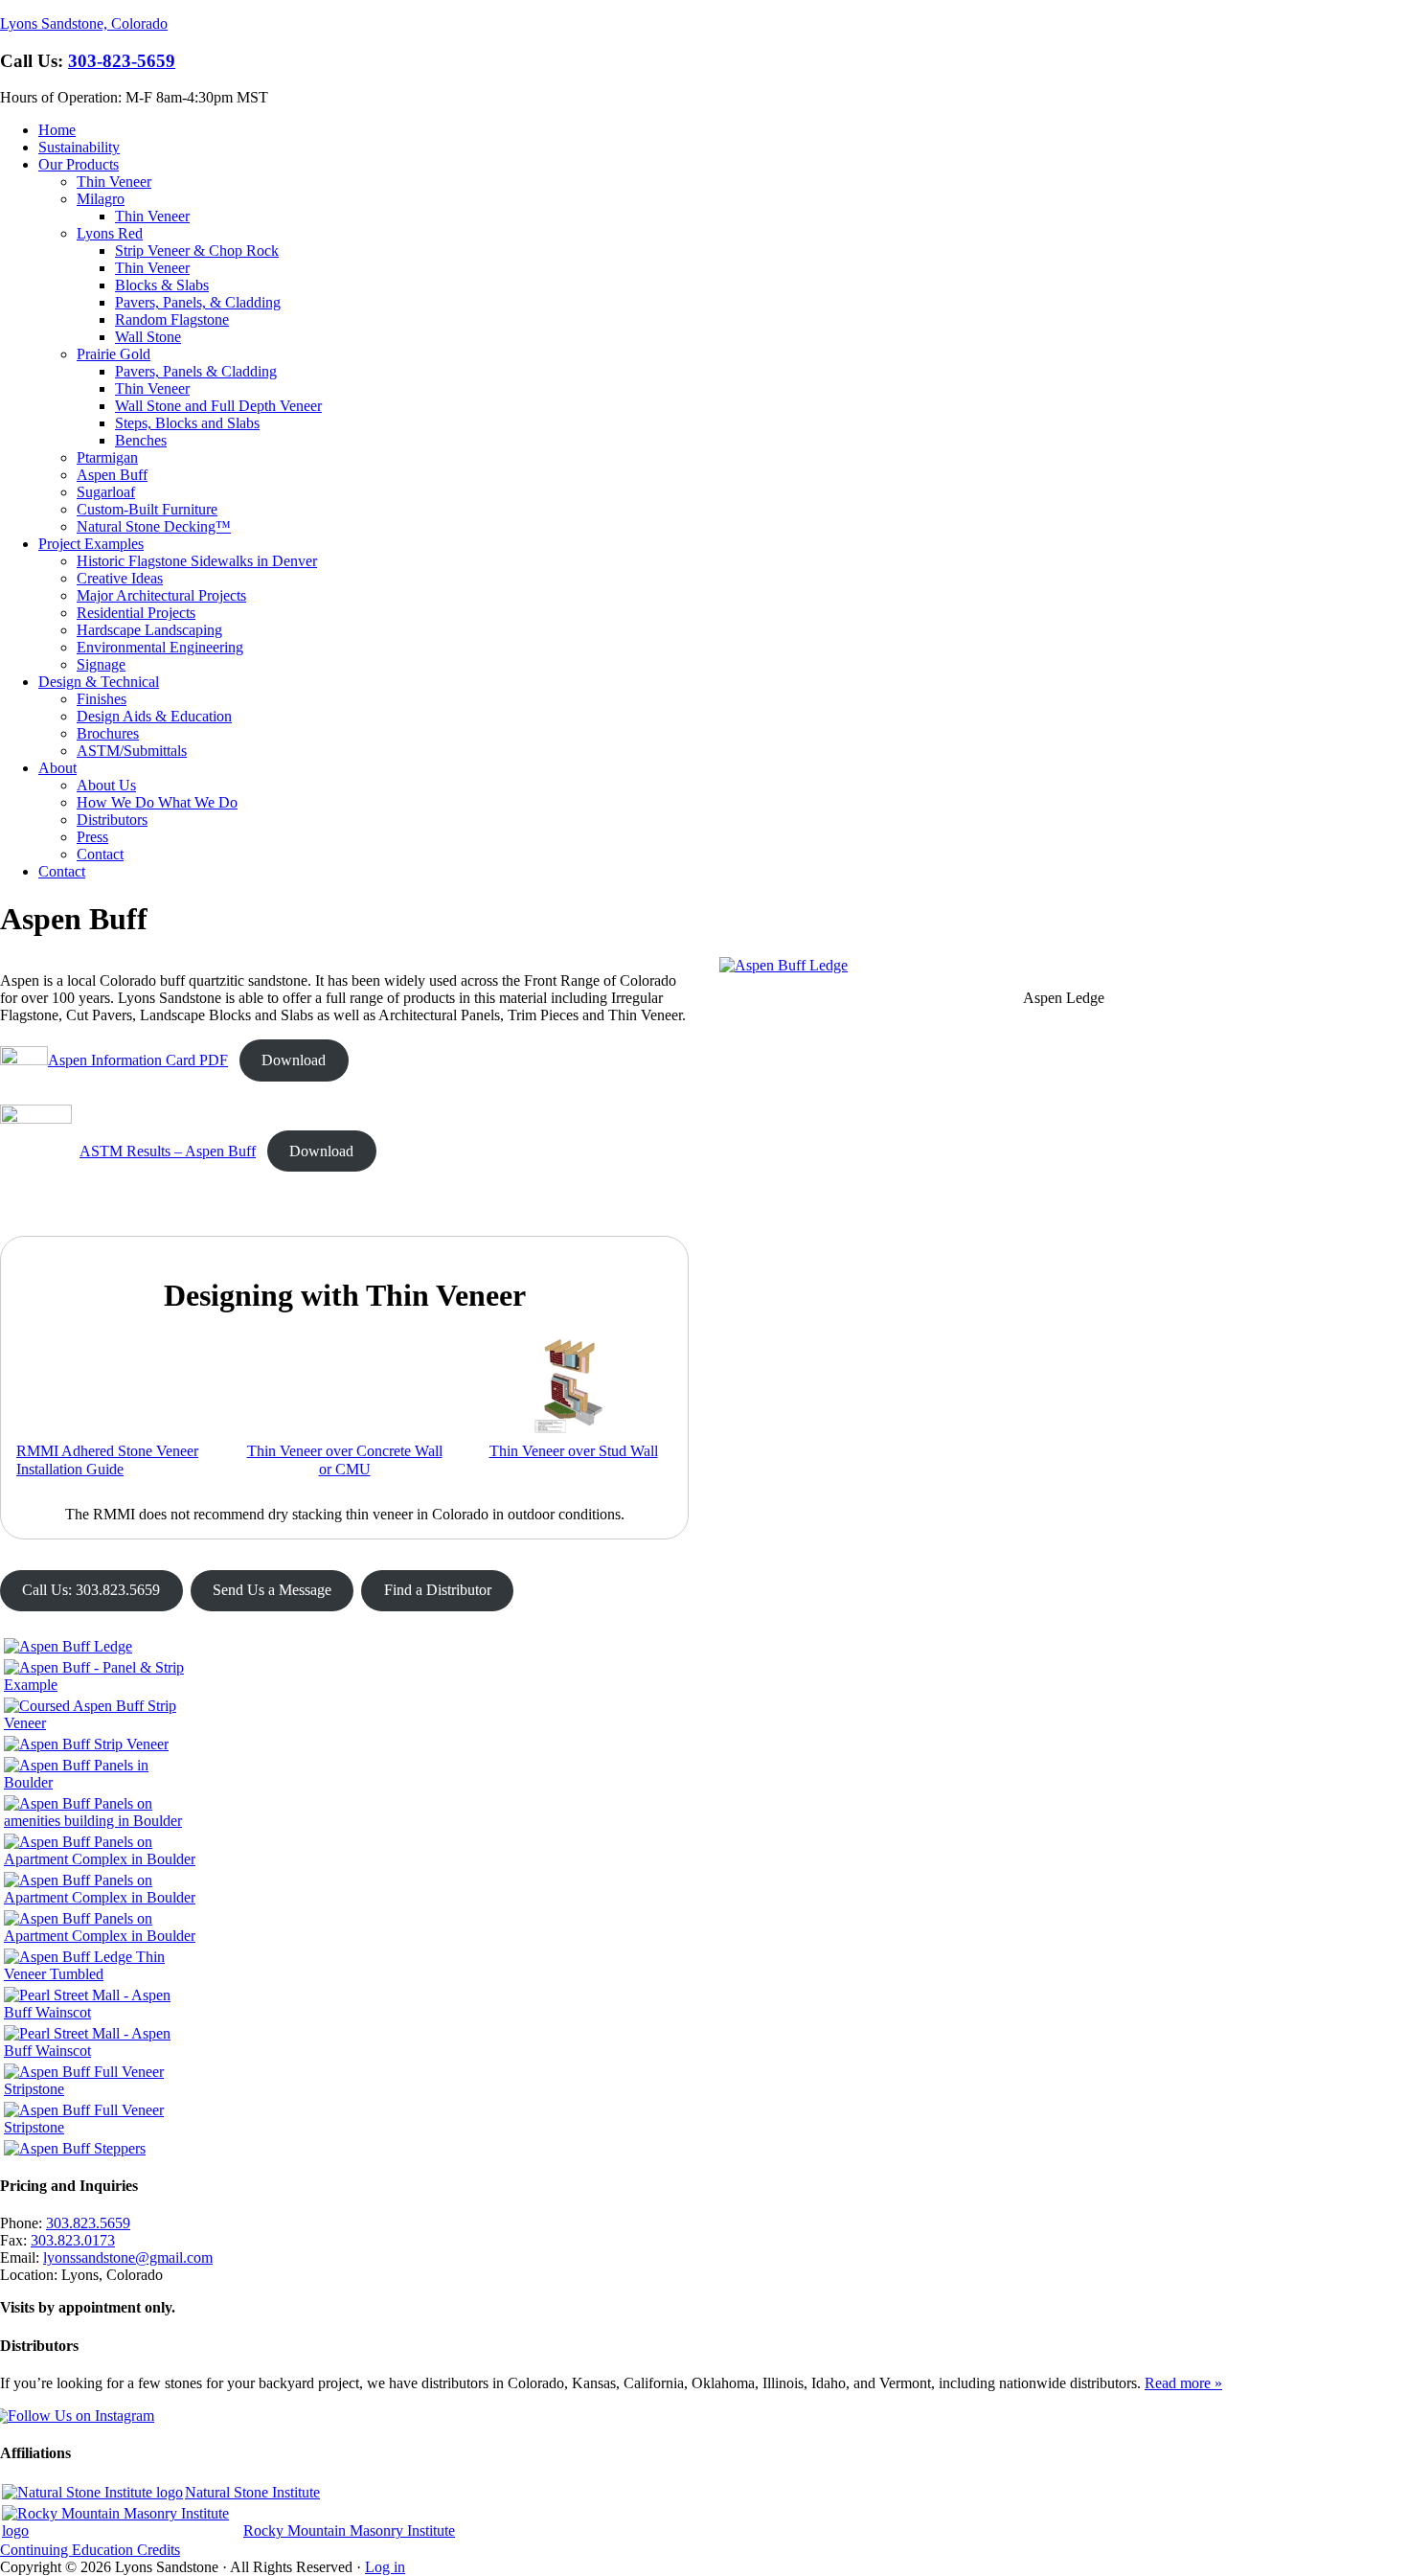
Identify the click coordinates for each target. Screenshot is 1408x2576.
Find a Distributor (438, 1590)
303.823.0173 (73, 2240)
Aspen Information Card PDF (138, 1060)
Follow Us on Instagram (81, 2416)
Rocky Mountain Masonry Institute (349, 2530)
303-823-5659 (122, 61)
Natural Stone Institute (252, 2492)
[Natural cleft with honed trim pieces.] (100, 1859)
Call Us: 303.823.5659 (91, 1590)
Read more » (1183, 2383)
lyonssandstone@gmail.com (128, 2257)
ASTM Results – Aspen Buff (168, 1151)
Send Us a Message (272, 1590)
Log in (385, 2567)
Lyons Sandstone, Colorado (84, 23)
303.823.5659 (88, 2223)
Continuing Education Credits (90, 2550)
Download (294, 1060)
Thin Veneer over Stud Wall (574, 1451)
